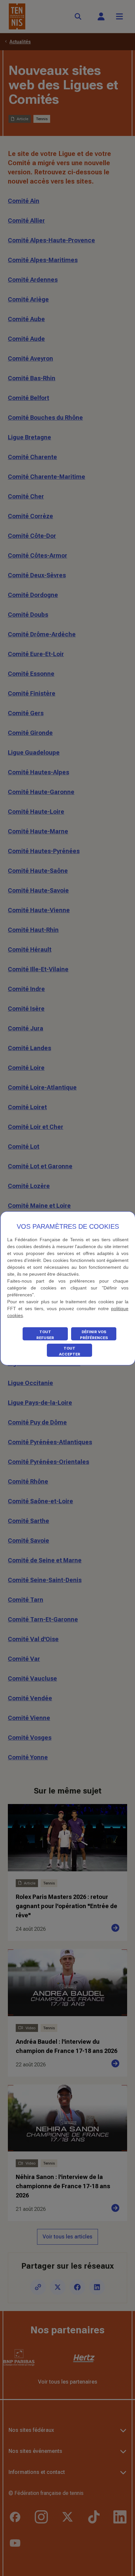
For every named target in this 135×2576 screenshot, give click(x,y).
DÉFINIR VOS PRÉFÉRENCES (94, 1335)
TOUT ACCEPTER (70, 1351)
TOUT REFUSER (45, 1335)
